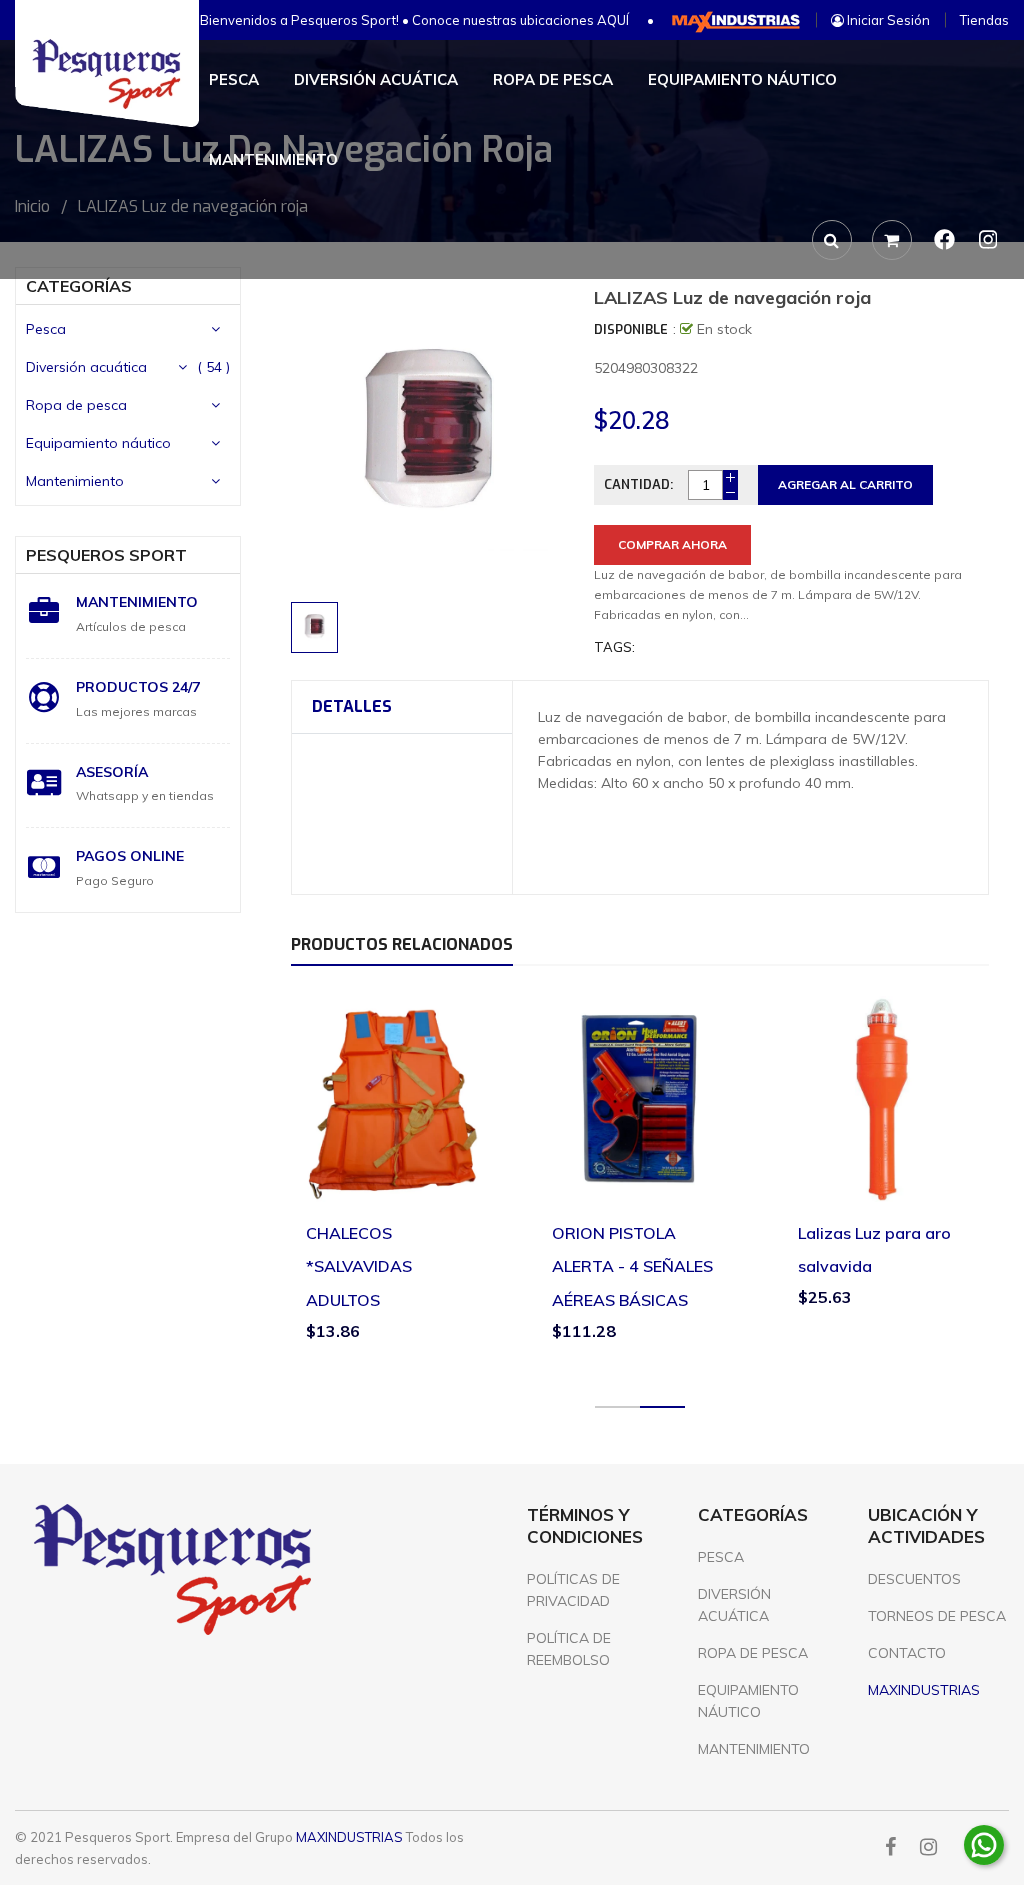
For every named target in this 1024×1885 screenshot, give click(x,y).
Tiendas (984, 20)
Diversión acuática (86, 367)
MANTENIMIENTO (754, 1749)
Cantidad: (638, 484)
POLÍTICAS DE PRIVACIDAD (573, 1590)
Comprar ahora (672, 544)
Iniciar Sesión (887, 20)
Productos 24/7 (138, 687)
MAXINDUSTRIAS (349, 1837)
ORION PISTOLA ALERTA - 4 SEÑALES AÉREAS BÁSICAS (632, 1266)
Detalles (352, 706)
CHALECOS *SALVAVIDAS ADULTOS (359, 1266)
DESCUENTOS (914, 1579)
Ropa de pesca (76, 405)
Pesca (46, 329)
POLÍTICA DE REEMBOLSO (569, 1649)
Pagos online (130, 856)
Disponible (631, 329)
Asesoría (112, 772)
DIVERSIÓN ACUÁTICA (734, 1605)
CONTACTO (907, 1653)
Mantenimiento (75, 481)
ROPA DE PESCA (753, 1653)
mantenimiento (137, 602)
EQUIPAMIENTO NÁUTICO (748, 1701)
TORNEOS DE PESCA (937, 1616)
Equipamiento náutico (98, 443)
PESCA (721, 1557)
